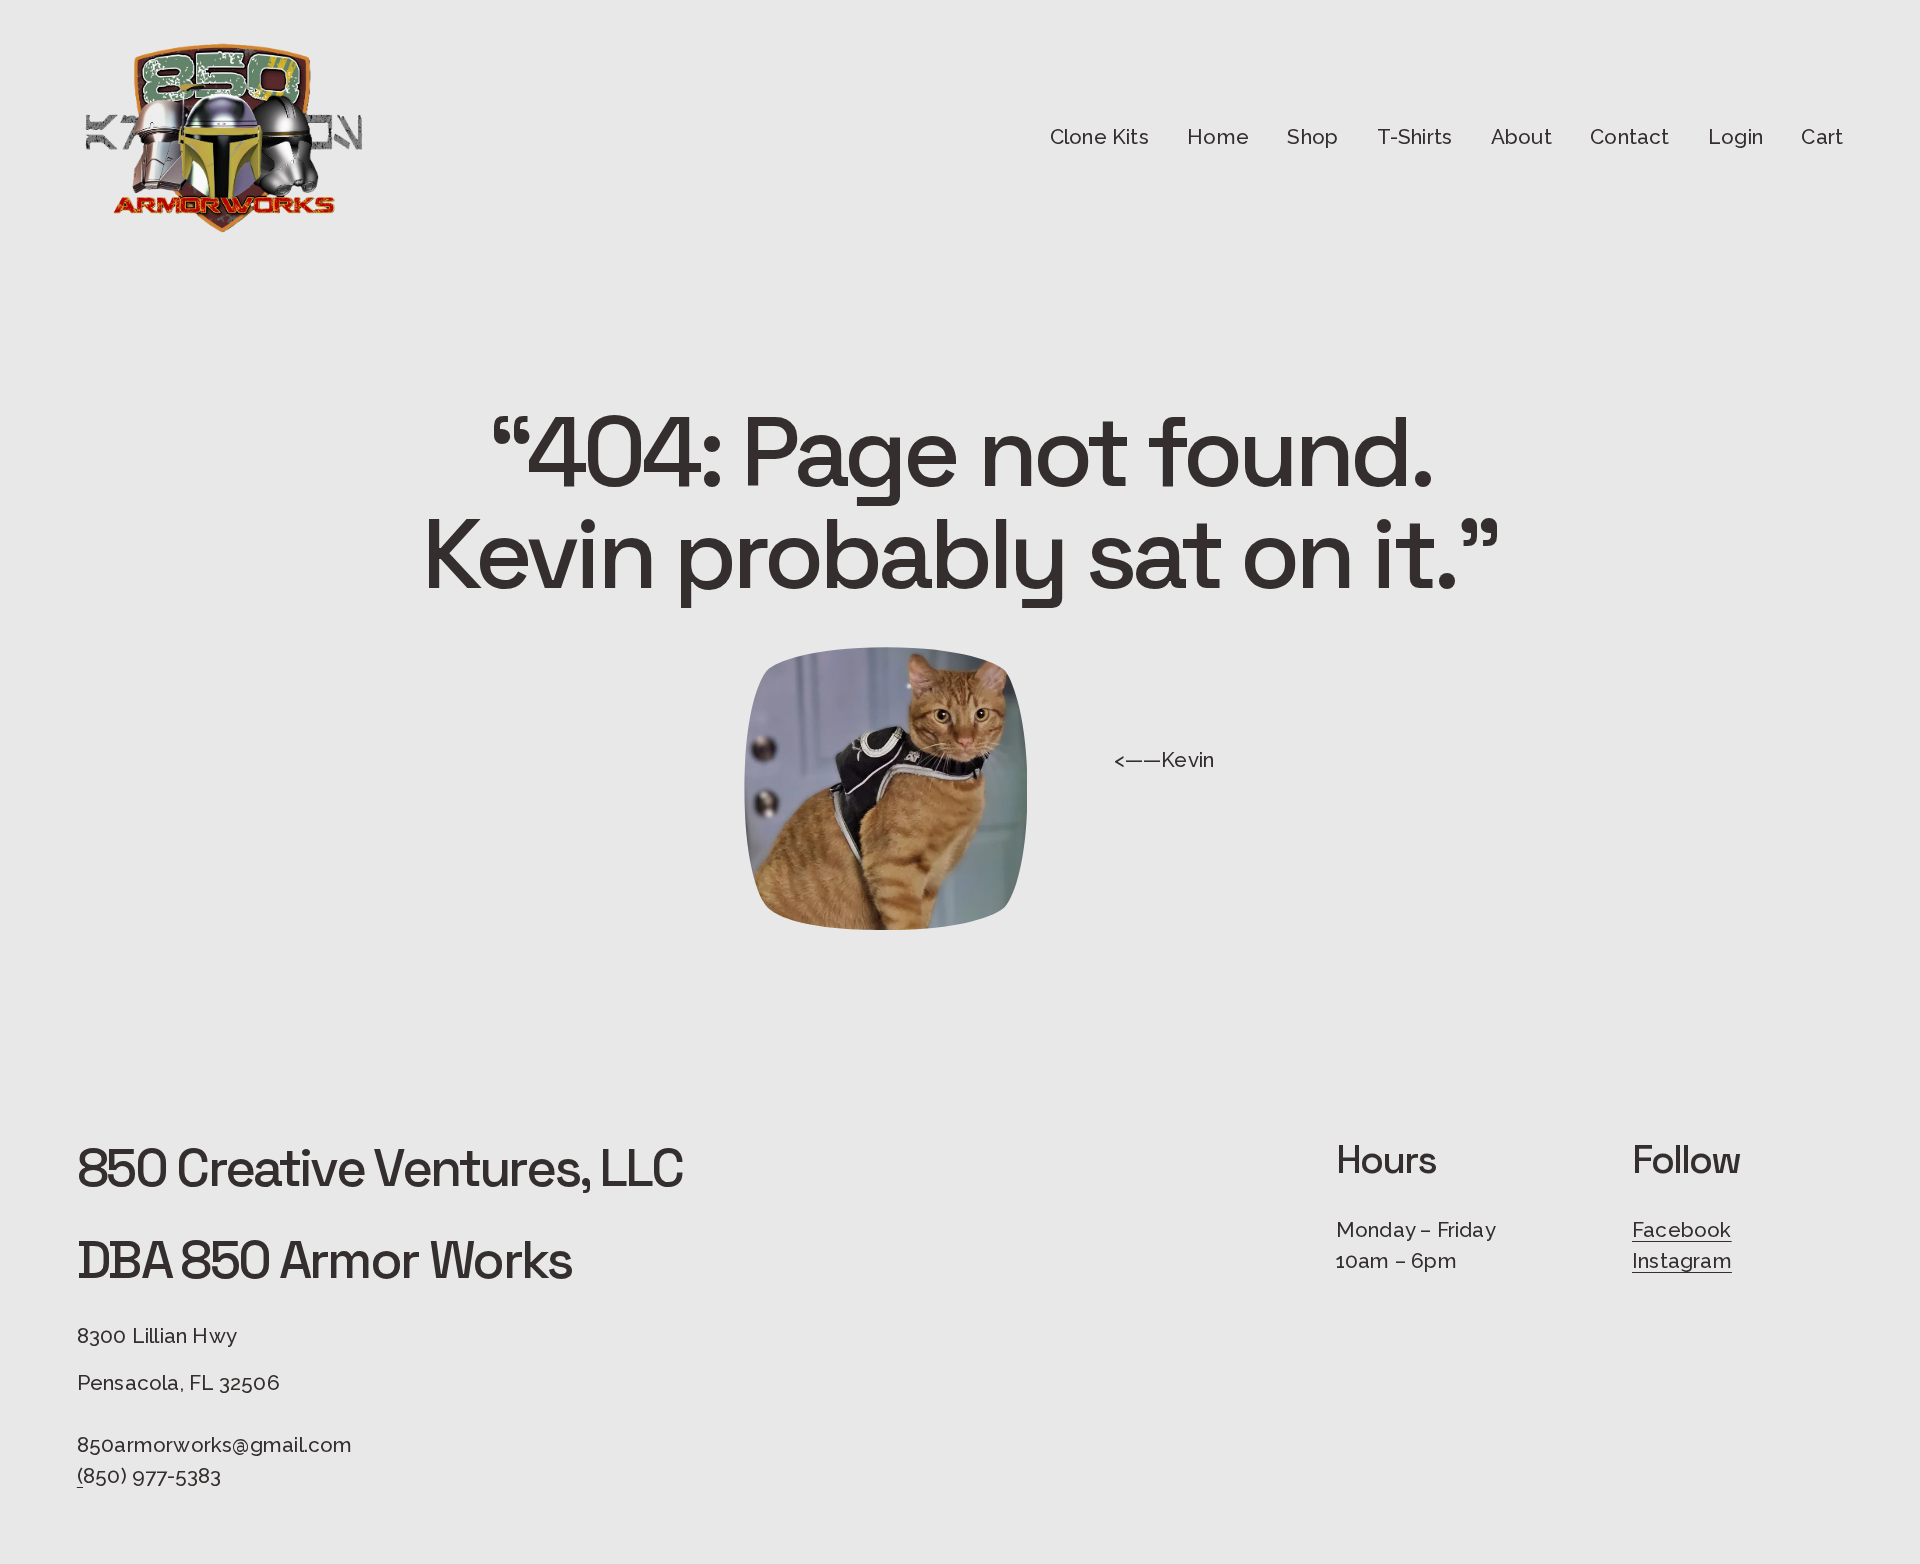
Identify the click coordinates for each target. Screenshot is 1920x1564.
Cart (1822, 137)
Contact (1629, 137)
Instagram (1682, 1261)
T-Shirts (1415, 137)
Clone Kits (1099, 137)
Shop (1312, 137)
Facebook (1682, 1230)
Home (1218, 137)
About (1521, 137)
